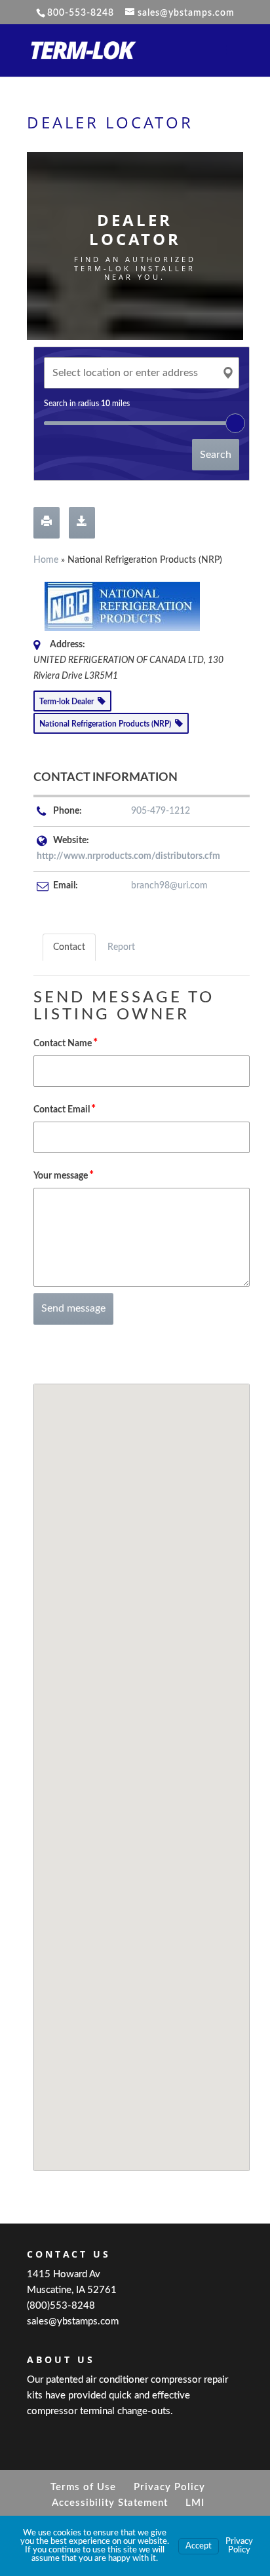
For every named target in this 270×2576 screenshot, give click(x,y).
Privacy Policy (169, 2487)
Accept (199, 2546)
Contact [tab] (69, 947)
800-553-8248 (81, 13)
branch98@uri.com (169, 886)
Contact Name (66, 1043)
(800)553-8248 (61, 2306)
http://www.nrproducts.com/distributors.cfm (128, 856)
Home (46, 560)
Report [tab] (121, 947)
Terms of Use (83, 2487)
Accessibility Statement (110, 2503)
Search (216, 455)
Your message (64, 1175)
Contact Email (65, 1109)
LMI (195, 2503)
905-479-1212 (161, 811)
